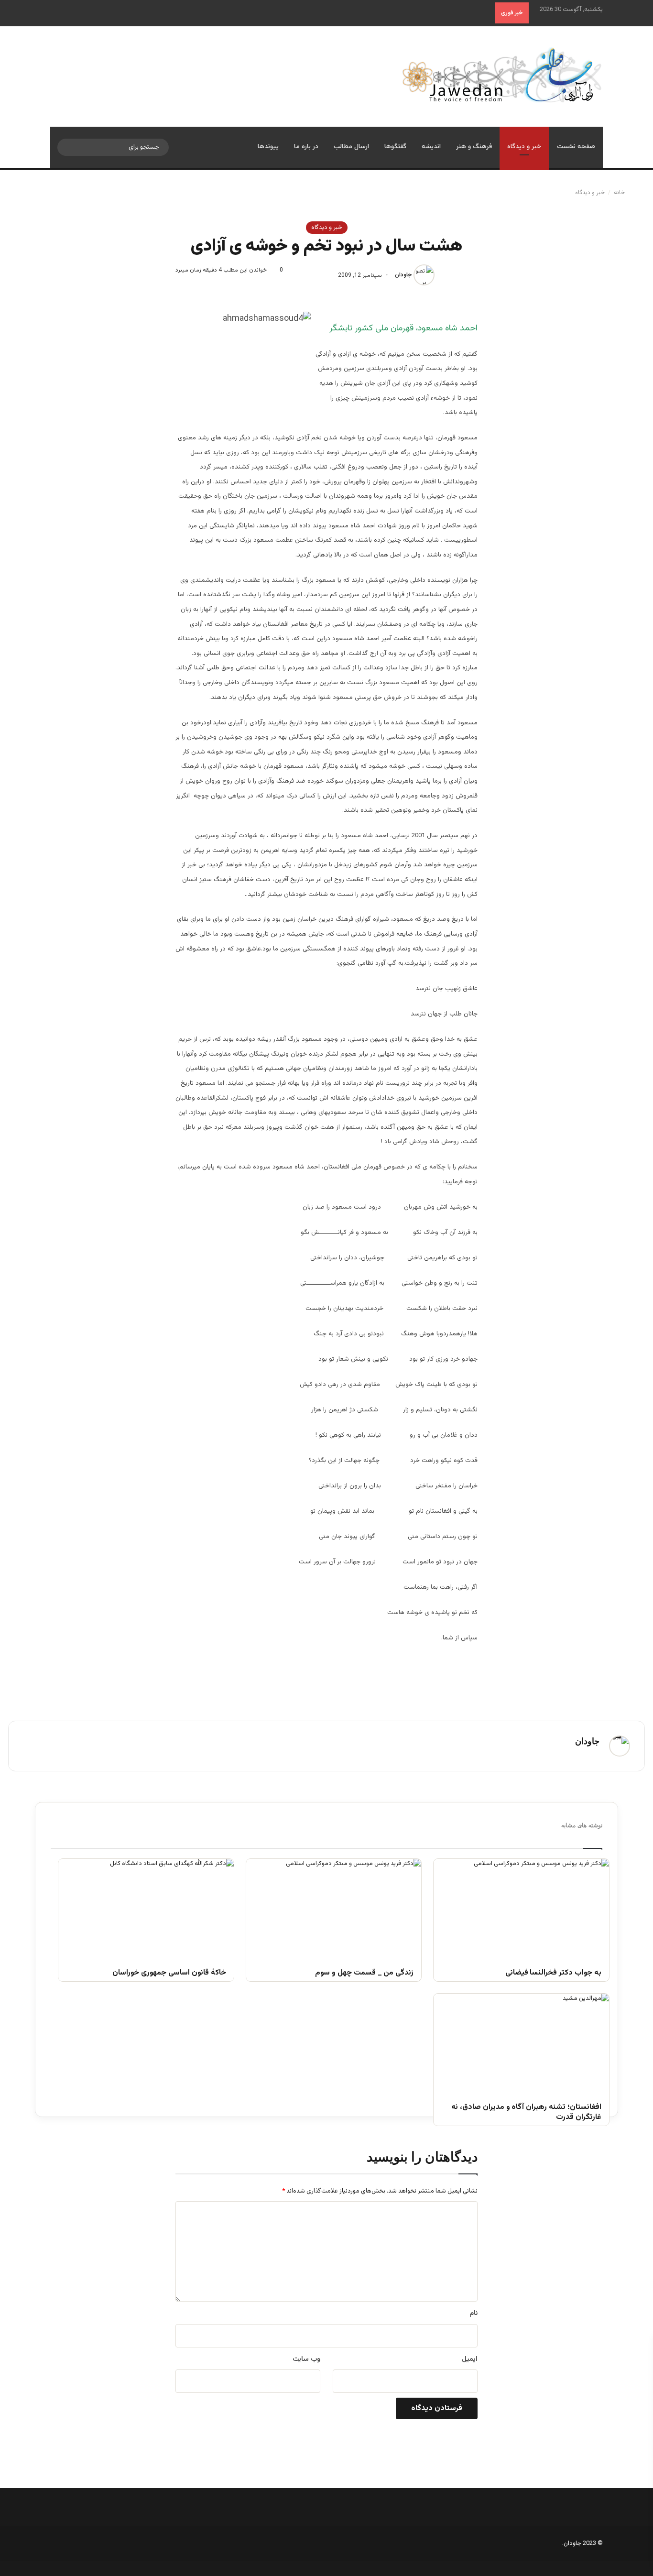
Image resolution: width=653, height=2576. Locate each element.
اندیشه (431, 147)
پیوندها (268, 147)
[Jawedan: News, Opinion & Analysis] (502, 75)
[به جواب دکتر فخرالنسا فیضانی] (521, 1908)
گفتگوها (395, 147)
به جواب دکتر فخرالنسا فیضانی (553, 1973)
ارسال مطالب (351, 147)
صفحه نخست (576, 147)
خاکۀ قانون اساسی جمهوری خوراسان (169, 1973)
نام (473, 2314)
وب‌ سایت (306, 2359)
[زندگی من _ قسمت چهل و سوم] (334, 1908)
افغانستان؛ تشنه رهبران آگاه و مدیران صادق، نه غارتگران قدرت (526, 2113)
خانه (620, 193)
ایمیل (470, 2359)
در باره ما (306, 147)
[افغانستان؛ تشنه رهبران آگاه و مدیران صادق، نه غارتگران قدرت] (521, 2043)
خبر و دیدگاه (524, 147)
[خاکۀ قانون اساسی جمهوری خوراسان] (146, 1908)
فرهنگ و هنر (474, 147)
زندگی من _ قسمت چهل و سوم (364, 1973)
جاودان (403, 275)
